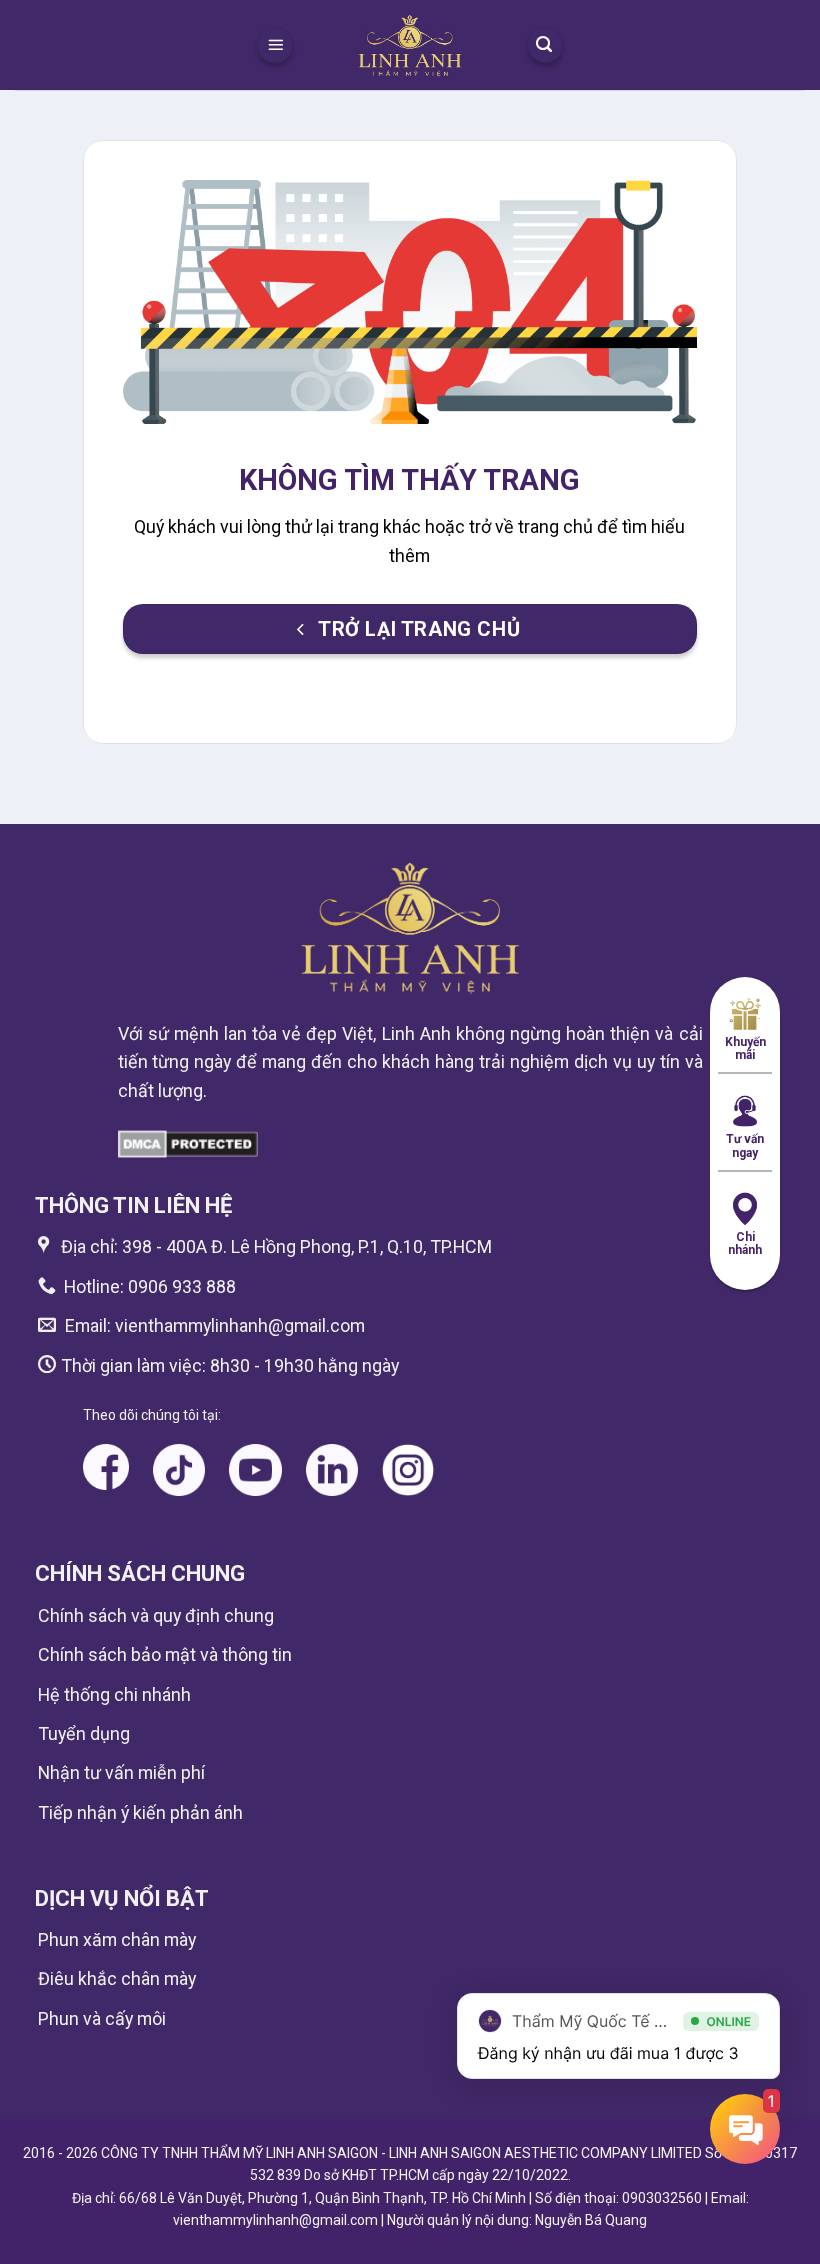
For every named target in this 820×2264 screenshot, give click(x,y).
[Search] (545, 45)
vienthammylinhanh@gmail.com (238, 1325)
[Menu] (275, 45)
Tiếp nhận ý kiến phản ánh (140, 1812)
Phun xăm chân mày (117, 1939)
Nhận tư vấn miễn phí (121, 1772)
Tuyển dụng (84, 1733)
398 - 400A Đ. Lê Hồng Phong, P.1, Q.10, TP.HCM (307, 1246)
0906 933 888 (182, 1286)
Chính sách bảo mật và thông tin (165, 1654)
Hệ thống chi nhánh (114, 1694)
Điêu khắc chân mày (117, 1978)
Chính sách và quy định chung (156, 1615)
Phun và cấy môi (102, 2018)
